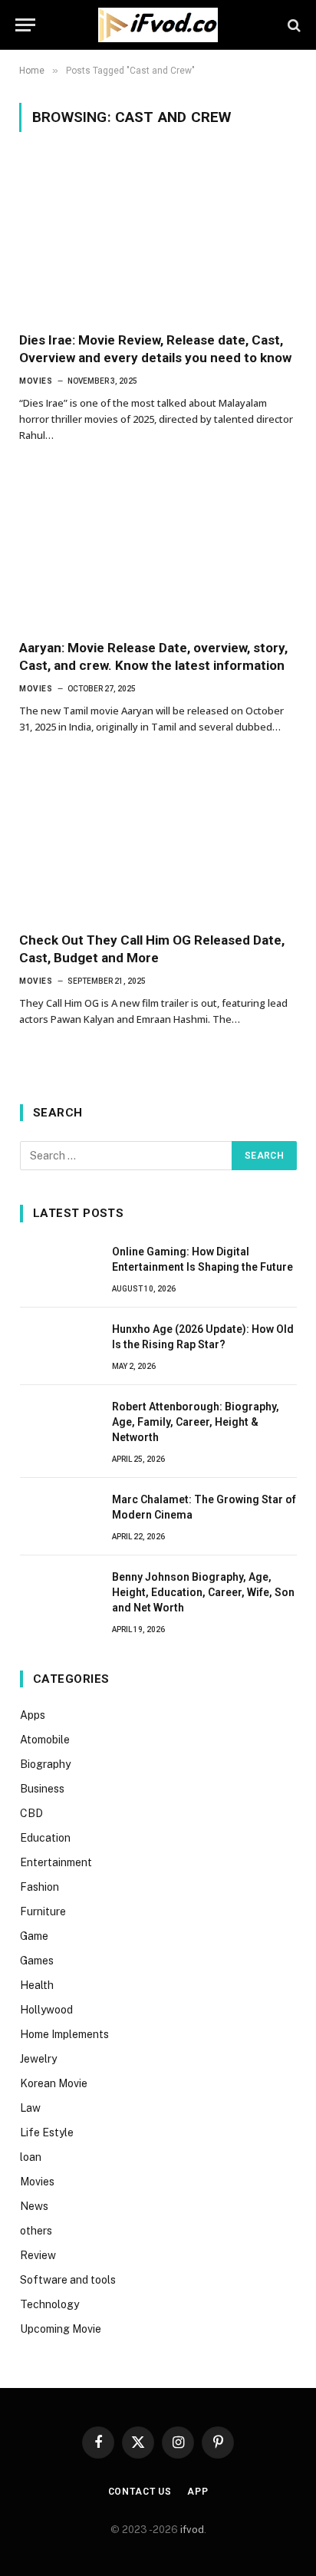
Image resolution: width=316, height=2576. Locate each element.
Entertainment (56, 1862)
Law (30, 2108)
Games (37, 1961)
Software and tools (68, 2280)
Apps (33, 1715)
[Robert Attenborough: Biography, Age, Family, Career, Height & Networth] (59, 1423)
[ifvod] (158, 25)
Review (38, 2255)
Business (42, 1789)
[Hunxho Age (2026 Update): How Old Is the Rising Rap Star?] (59, 1346)
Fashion (39, 1887)
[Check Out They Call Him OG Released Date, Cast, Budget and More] (158, 841)
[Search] (293, 25)
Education (45, 1838)
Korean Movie (54, 2083)
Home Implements (64, 2034)
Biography (45, 1764)
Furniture (43, 1911)
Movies (37, 2182)
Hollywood (46, 2010)
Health (37, 1985)
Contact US (140, 2492)
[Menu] (25, 25)
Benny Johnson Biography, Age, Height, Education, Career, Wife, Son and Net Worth (203, 1592)
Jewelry (38, 2059)
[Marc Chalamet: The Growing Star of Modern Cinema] (59, 1516)
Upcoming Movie (61, 2329)
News (34, 2206)
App (198, 2492)
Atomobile (45, 1740)
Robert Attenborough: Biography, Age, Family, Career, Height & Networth (196, 1422)
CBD (31, 1813)
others (36, 2231)
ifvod (192, 2530)
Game (34, 1936)
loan (31, 2157)
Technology (49, 2304)
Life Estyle (47, 2132)
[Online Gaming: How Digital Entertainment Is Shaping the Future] (59, 1268)
